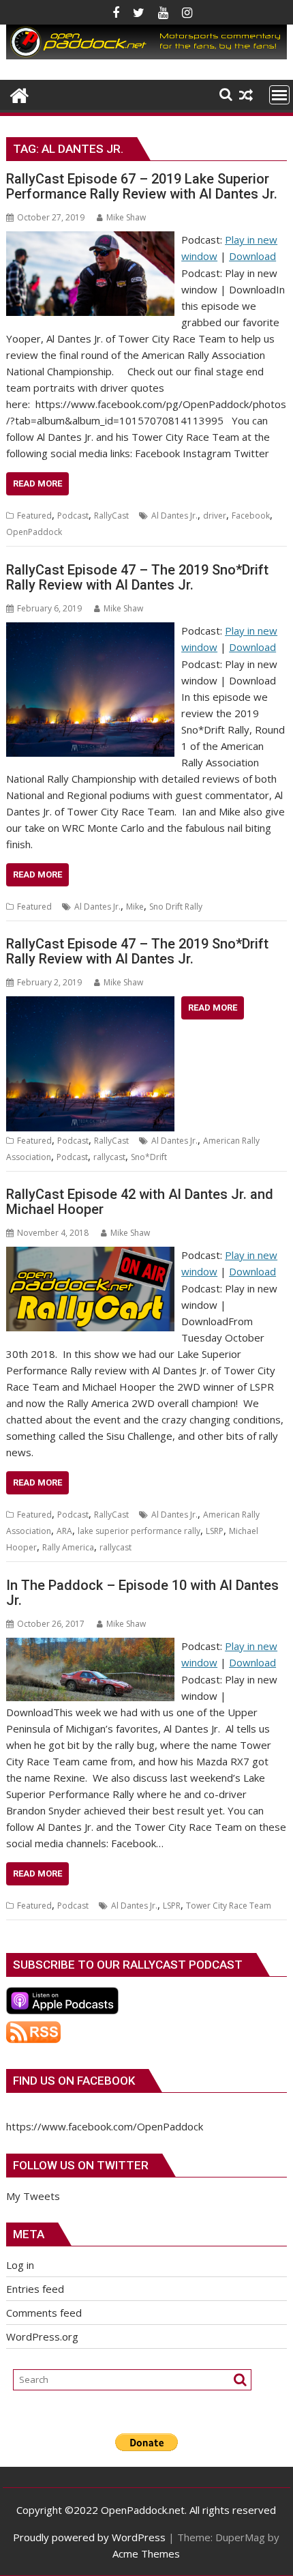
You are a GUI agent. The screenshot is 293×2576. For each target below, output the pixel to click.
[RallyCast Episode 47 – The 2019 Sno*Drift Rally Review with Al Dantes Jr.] (90, 631)
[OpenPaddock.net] (146, 55)
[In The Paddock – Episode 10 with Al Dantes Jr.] (90, 1646)
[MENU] (279, 95)
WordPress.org (42, 2336)
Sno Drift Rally (176, 907)
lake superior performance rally (139, 1531)
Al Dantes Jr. (174, 516)
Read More (37, 483)
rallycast (109, 1157)
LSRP (215, 1531)
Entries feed (35, 2289)
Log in (20, 2265)
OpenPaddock (34, 532)
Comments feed (44, 2313)
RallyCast (111, 516)
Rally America (68, 1547)
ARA (64, 1531)
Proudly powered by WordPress (89, 2537)
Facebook (251, 516)
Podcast (73, 516)
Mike (135, 907)
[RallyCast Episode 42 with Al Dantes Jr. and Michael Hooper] (90, 1255)
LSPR (172, 1906)
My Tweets (33, 2196)
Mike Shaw (126, 217)
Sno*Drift (149, 1157)
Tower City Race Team (229, 1906)
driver (215, 516)
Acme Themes (146, 2553)
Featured (34, 516)
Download (252, 256)
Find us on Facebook (74, 2081)
